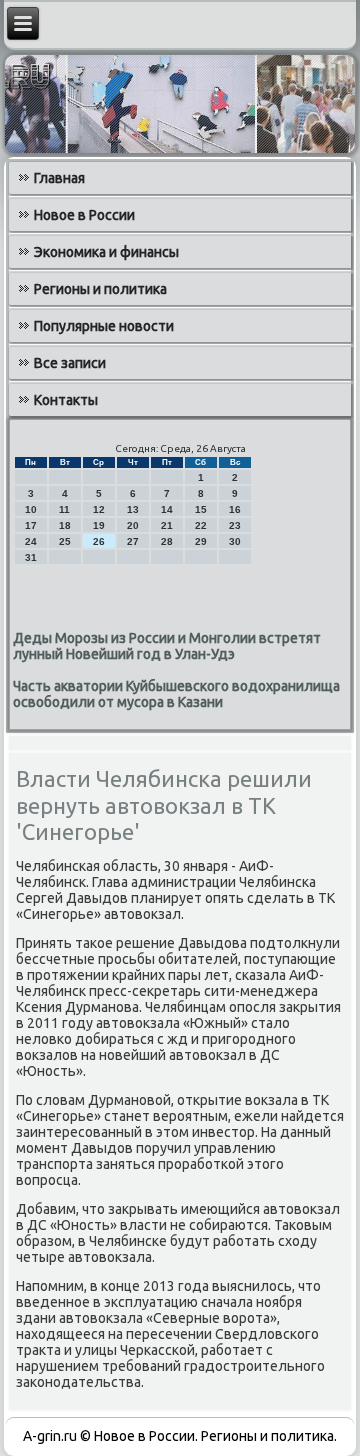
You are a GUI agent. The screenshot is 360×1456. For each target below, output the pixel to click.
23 (235, 525)
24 (31, 541)
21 (167, 525)
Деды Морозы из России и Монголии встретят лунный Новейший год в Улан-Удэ (167, 646)
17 (31, 525)
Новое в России (84, 215)
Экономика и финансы (106, 252)
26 (99, 541)
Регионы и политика (100, 289)
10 (31, 509)
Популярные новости (104, 326)
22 (201, 525)
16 (235, 509)
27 (133, 541)
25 (65, 541)
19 (99, 525)
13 (133, 509)
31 (31, 557)
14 (167, 509)
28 (167, 541)
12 (99, 509)
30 (235, 541)
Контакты (66, 400)
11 (64, 509)
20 (133, 525)
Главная (59, 178)
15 (201, 509)
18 (65, 525)
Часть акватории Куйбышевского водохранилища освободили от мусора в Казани (176, 694)
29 (201, 541)
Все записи (70, 363)
